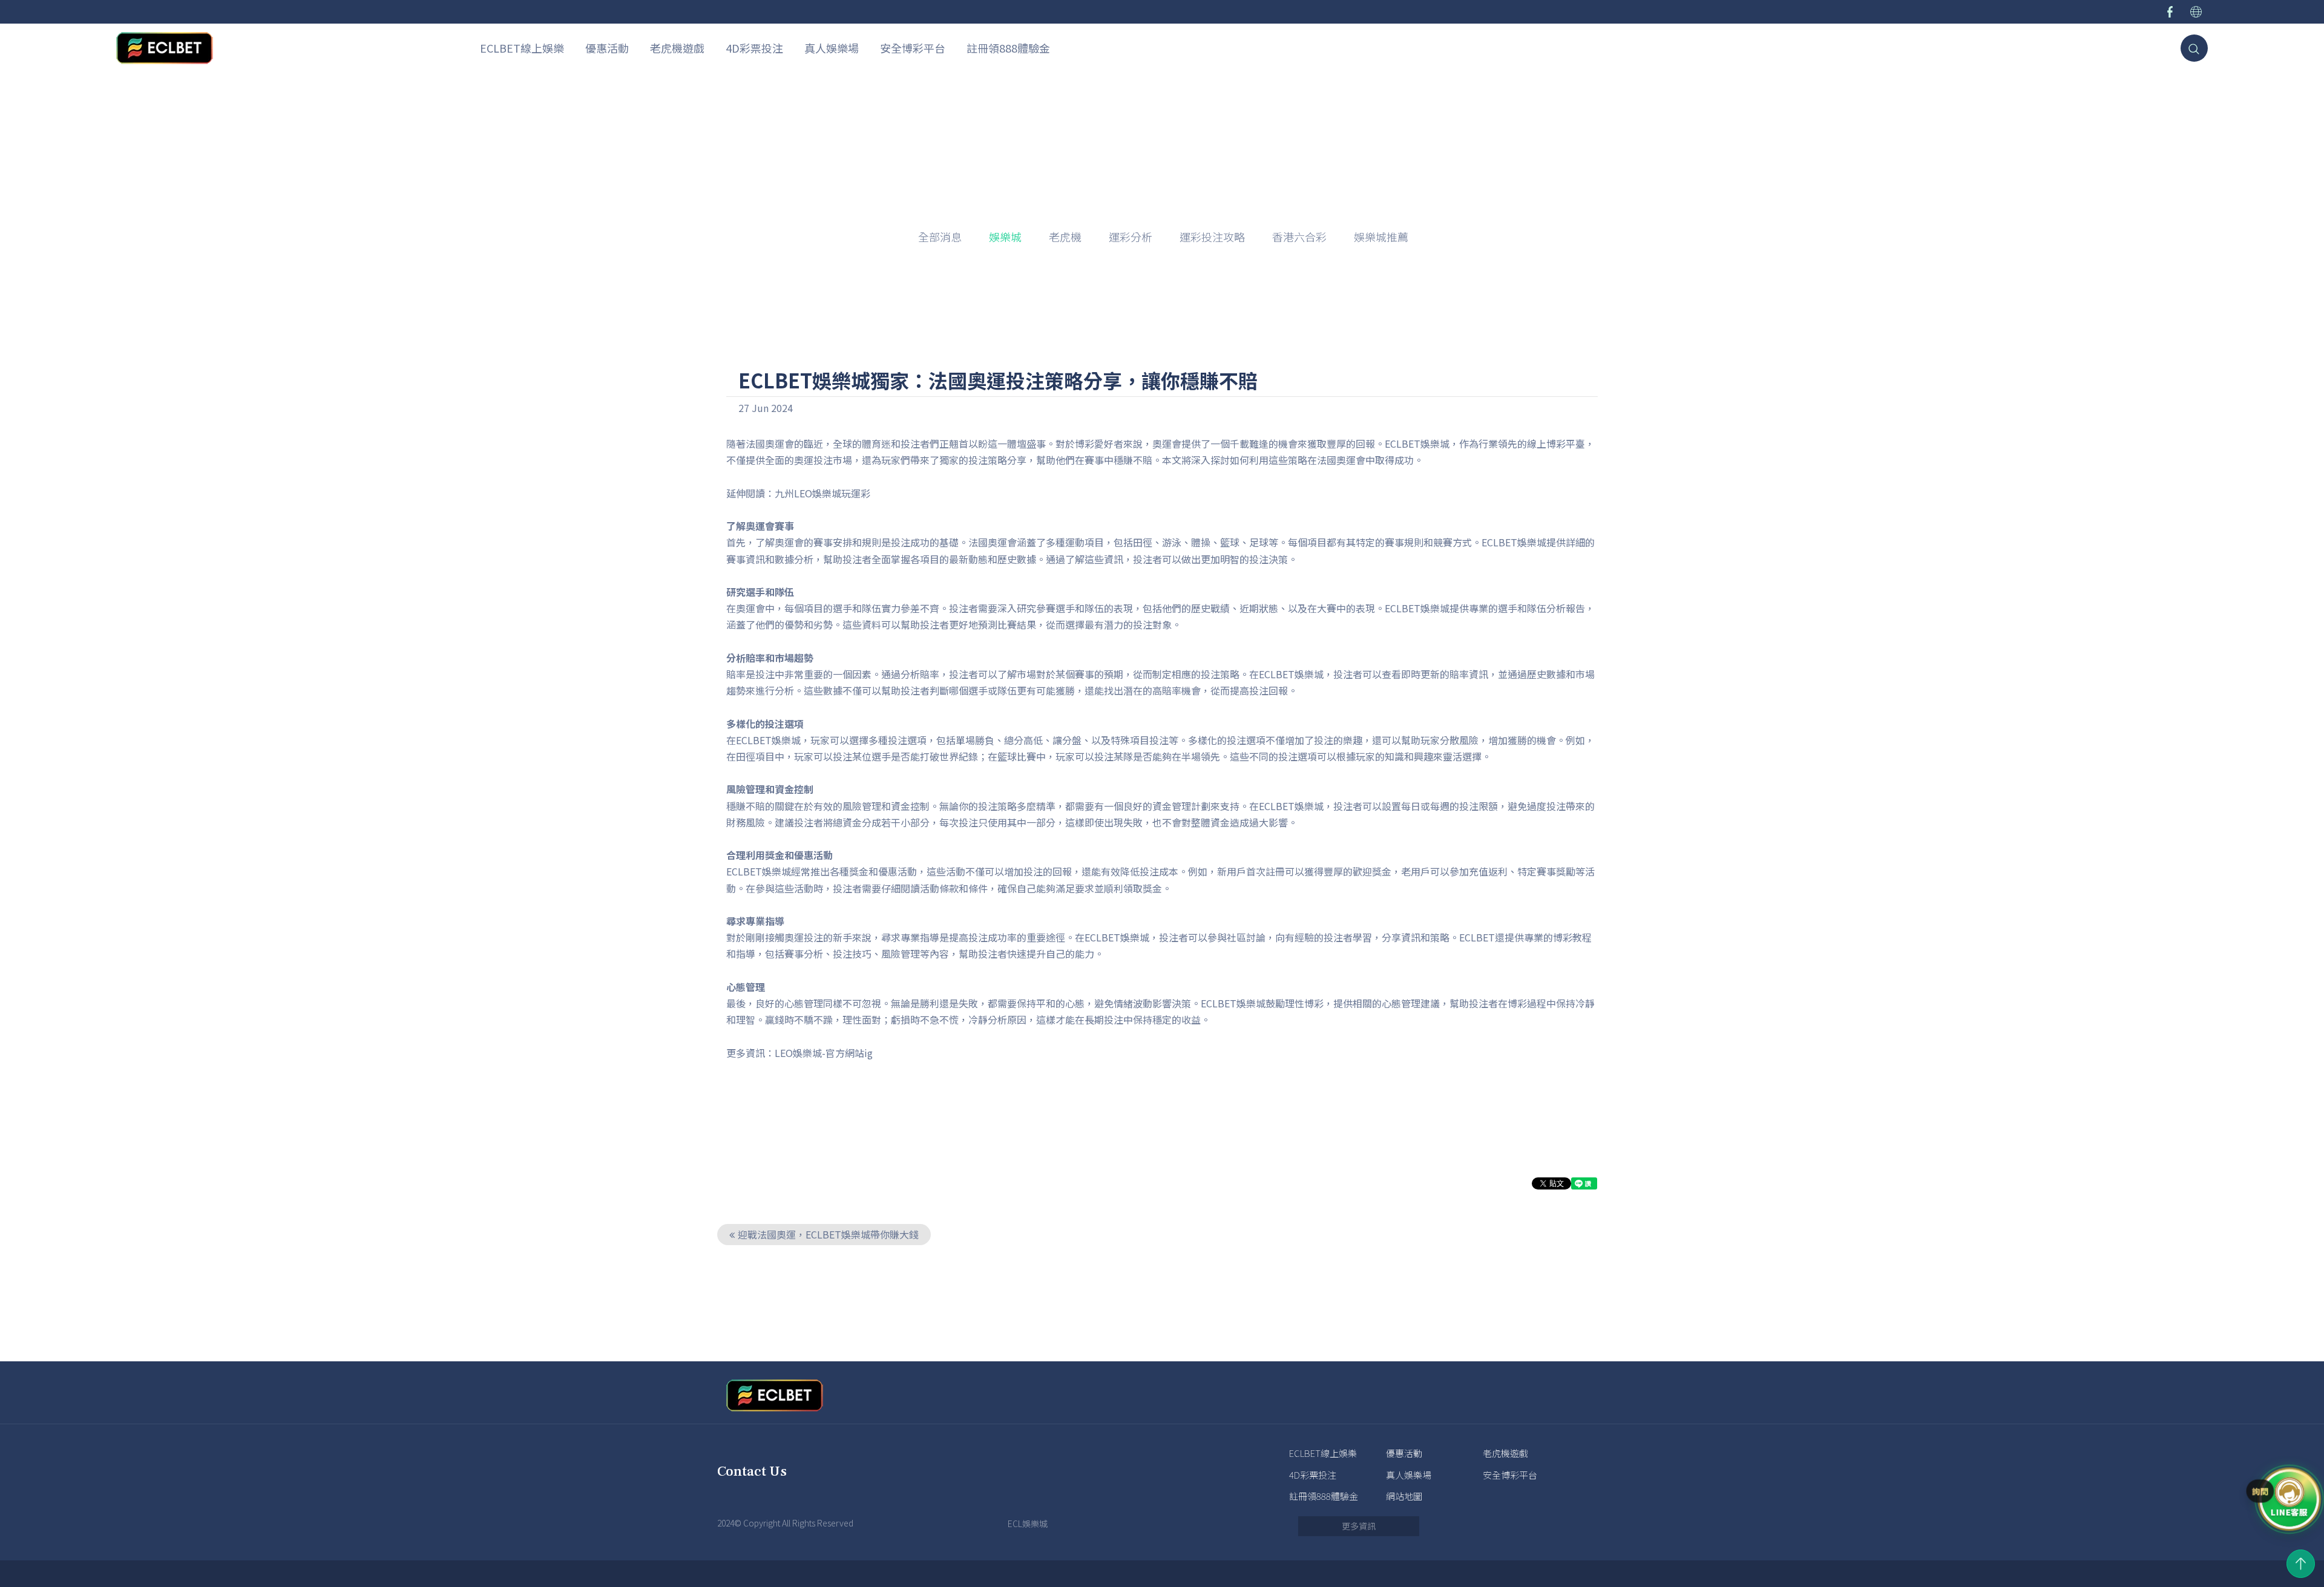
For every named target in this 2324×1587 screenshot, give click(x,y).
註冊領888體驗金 (1008, 48)
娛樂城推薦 (1381, 237)
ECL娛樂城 (1028, 1523)
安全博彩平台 (913, 48)
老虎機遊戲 (677, 48)
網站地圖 (1404, 1496)
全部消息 (940, 237)
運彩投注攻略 (1212, 237)
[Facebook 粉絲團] (2170, 12)
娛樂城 (1054, 98)
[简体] (2196, 12)
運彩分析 (1131, 237)
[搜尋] (2194, 48)
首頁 (1016, 98)
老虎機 (1065, 237)
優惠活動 (607, 48)
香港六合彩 (1299, 237)
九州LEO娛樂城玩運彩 (822, 493)
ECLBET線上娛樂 (522, 48)
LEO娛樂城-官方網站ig (824, 1053)
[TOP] (2301, 1564)
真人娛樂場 (832, 48)
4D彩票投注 (754, 48)
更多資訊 (1359, 1526)
